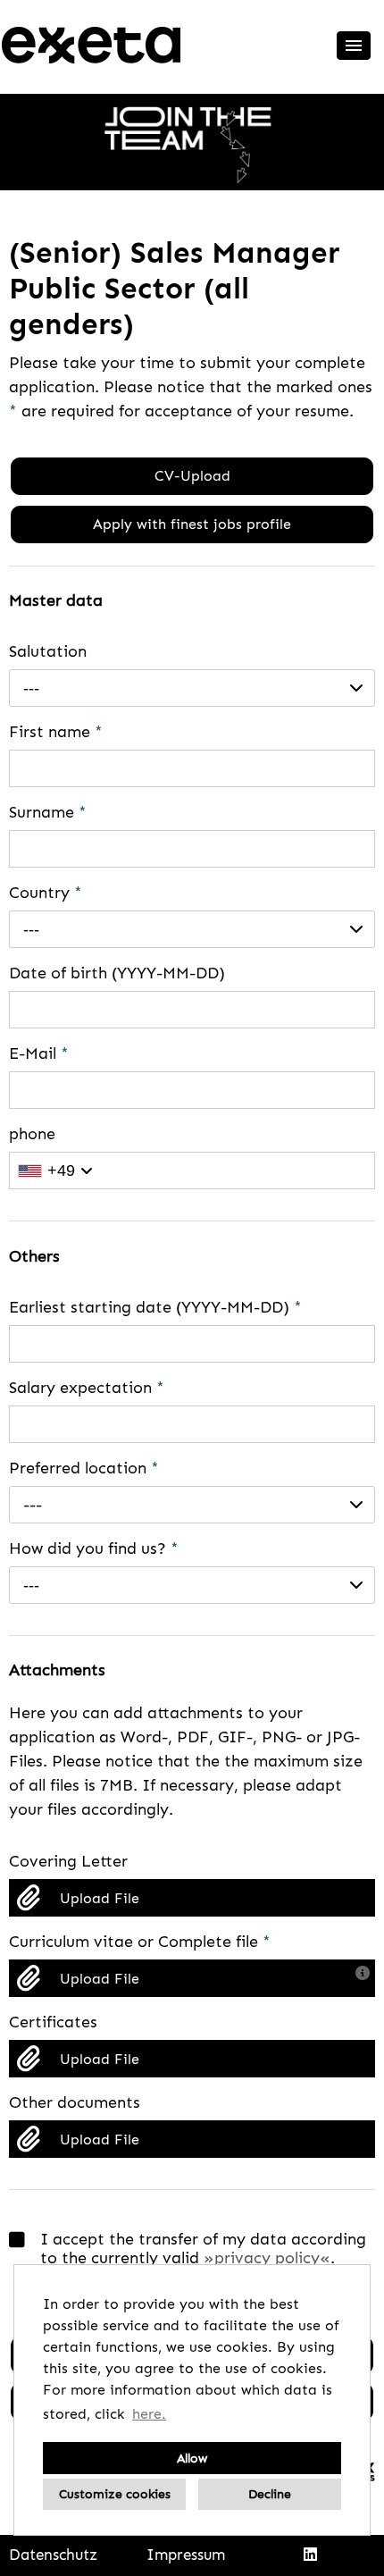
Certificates (53, 2022)
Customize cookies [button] (115, 2494)
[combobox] (192, 688)
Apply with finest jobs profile (192, 524)
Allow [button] (192, 2458)
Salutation (48, 651)
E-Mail (39, 1053)
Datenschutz (53, 2555)
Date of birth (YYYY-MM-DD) (117, 973)
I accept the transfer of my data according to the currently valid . (203, 2249)
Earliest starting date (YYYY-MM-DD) (155, 1307)
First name (56, 732)
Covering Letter (68, 1861)
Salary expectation (87, 1388)
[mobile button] (354, 46)
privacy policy (267, 2258)
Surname (48, 812)
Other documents (75, 2102)
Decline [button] (270, 2494)
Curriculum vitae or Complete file (140, 1942)
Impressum (186, 2555)
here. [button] (149, 2414)
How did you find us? (94, 1548)
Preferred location (84, 1468)
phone (32, 1134)
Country (46, 893)
